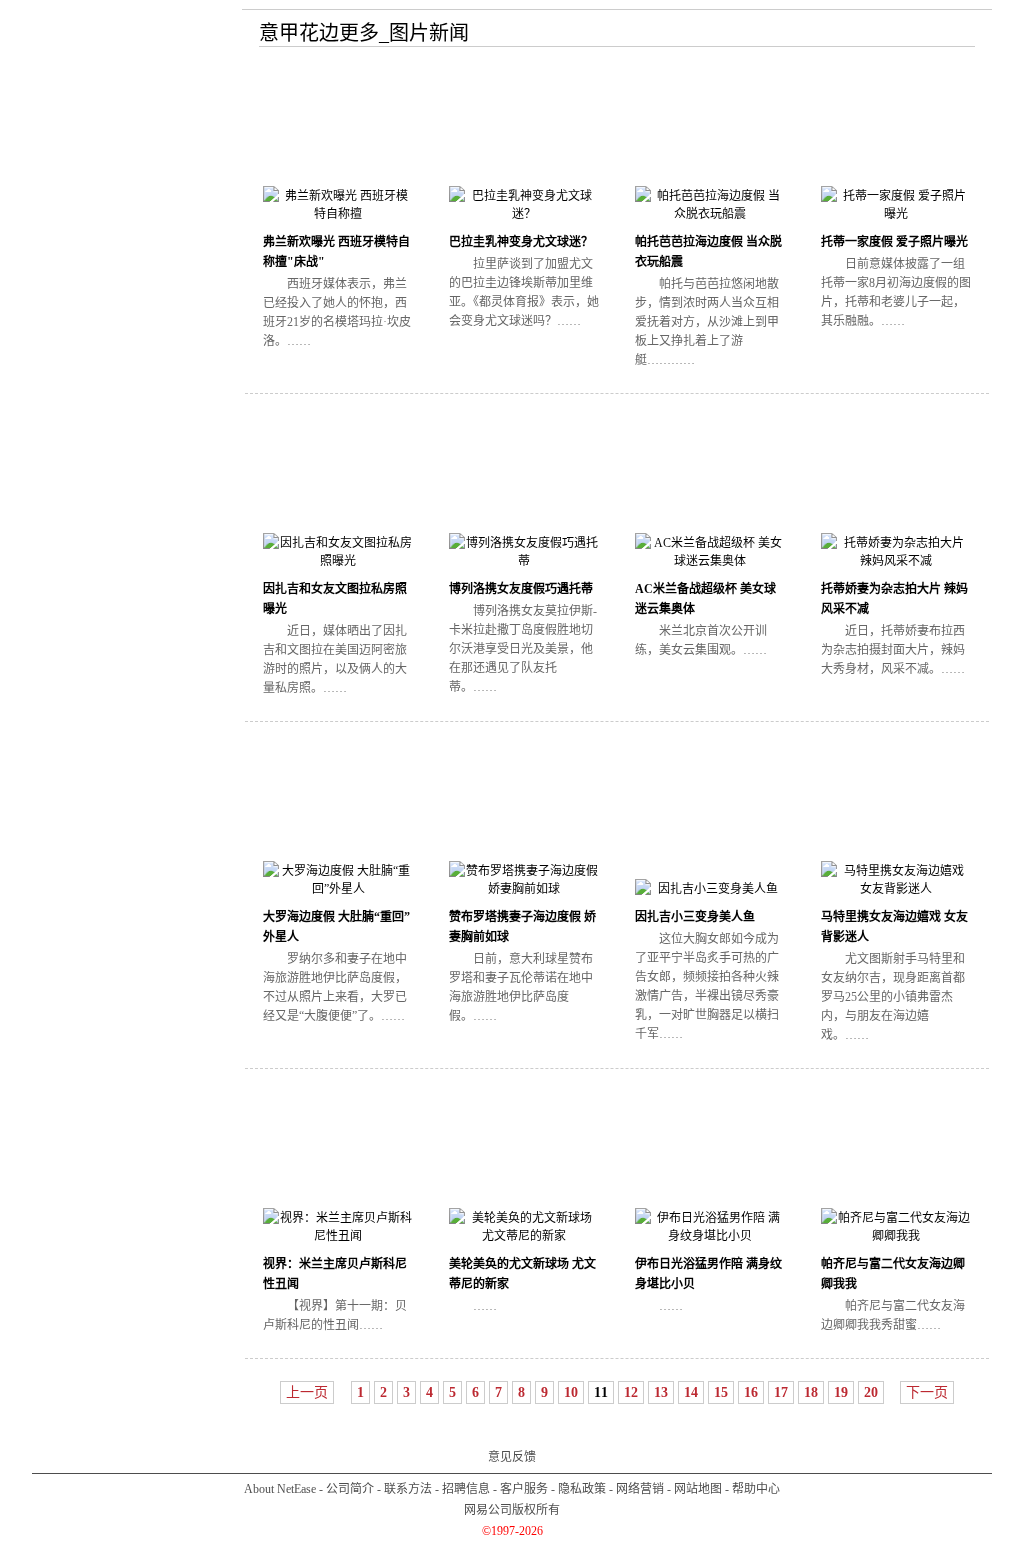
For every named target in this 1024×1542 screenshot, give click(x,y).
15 (721, 1392)
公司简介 (350, 1489)
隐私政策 (582, 1489)
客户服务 (524, 1489)
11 (601, 1392)
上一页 (307, 1392)
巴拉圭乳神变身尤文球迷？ (521, 242)
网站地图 (698, 1489)
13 (661, 1392)
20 (871, 1392)
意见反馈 (512, 1457)
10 (571, 1392)
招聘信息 (466, 1489)
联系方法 (408, 1489)
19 (841, 1392)
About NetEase (280, 1489)
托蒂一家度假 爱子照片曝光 (894, 242)
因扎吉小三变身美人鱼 (695, 917)
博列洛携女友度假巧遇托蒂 (521, 589)
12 (631, 1392)
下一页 (927, 1392)
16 (751, 1392)
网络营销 (640, 1489)
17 (781, 1392)
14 (691, 1392)
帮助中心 (756, 1489)
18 (811, 1392)
